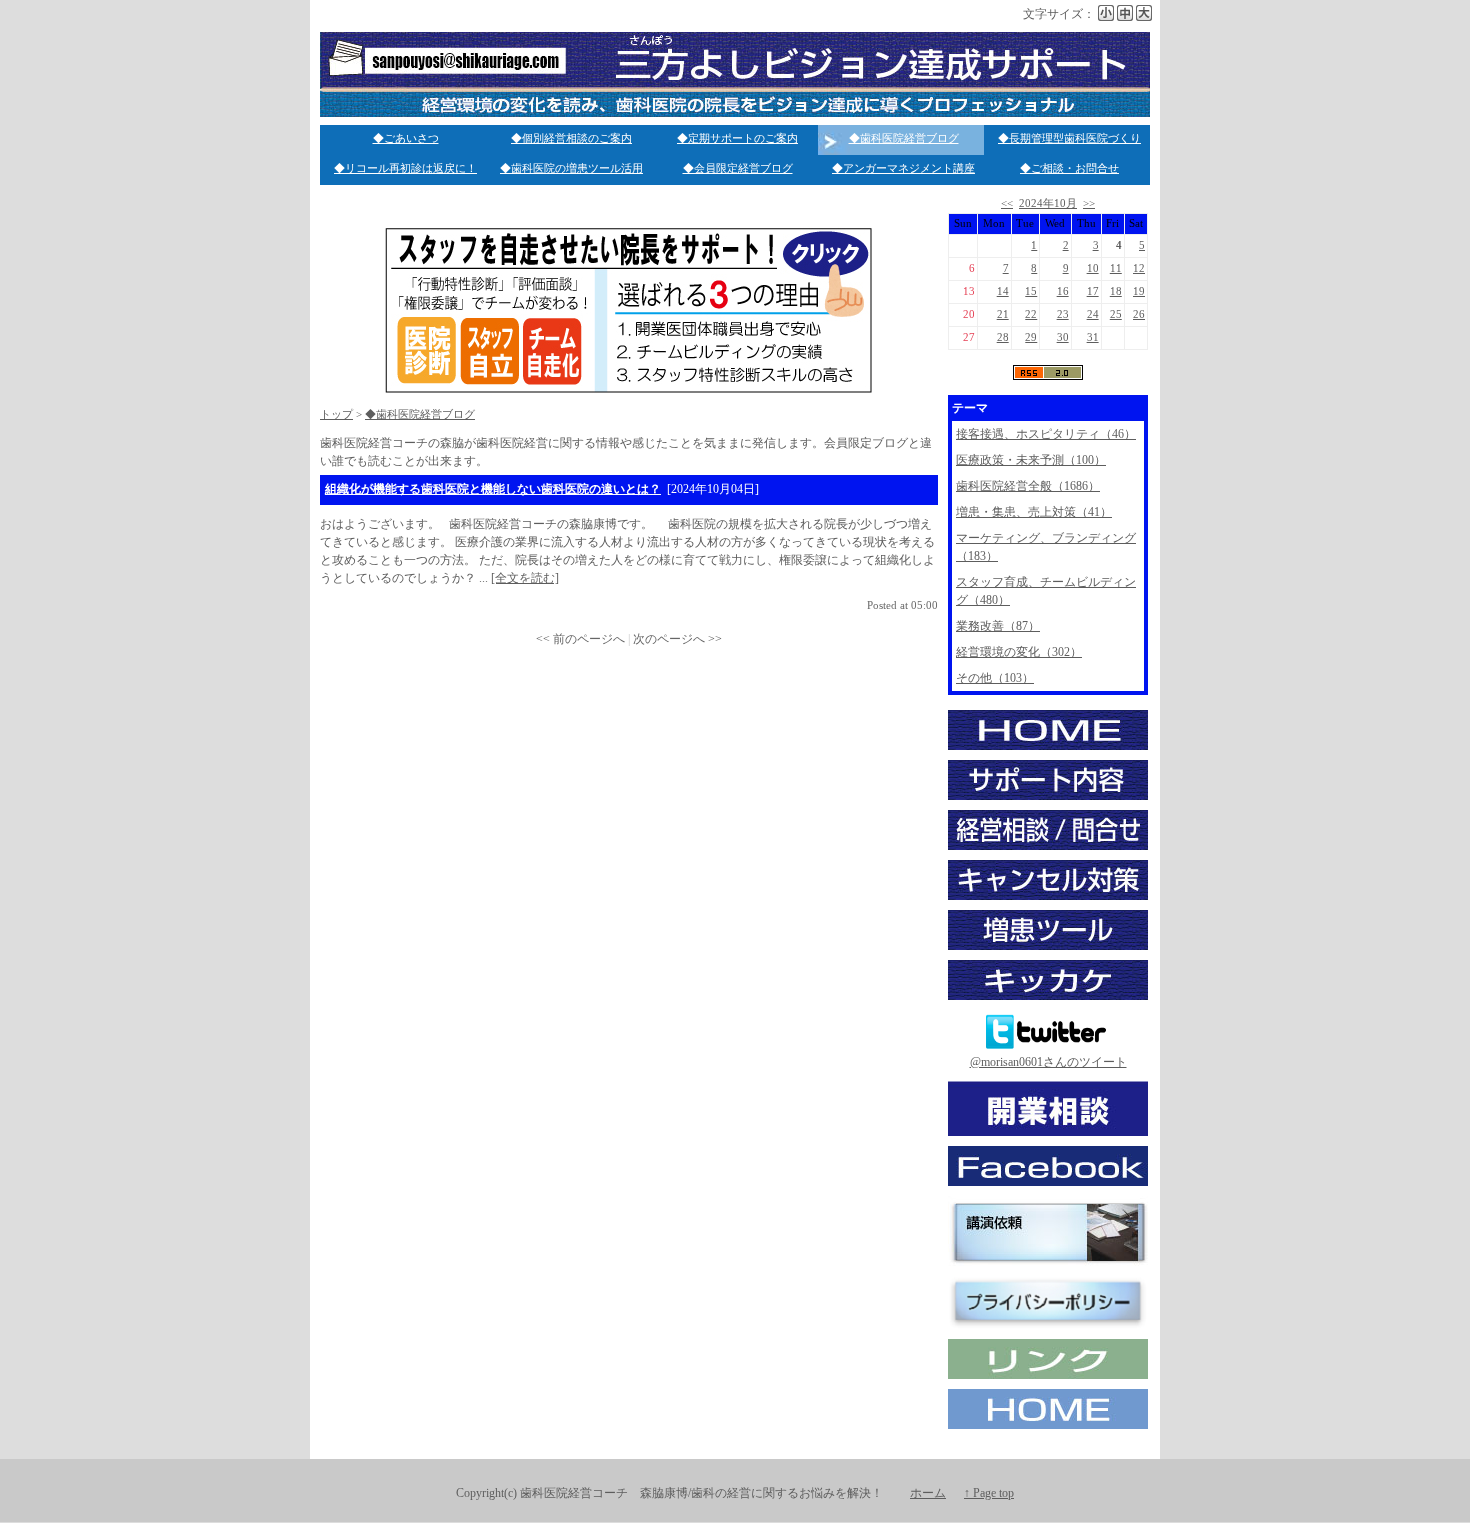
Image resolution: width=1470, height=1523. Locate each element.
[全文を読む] (525, 578)
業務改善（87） (998, 626)
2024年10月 (1048, 203)
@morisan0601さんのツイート (1048, 1062)
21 (1003, 314)
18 (1116, 291)
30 (1063, 337)
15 (1031, 291)
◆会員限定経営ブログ (738, 168)
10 (1093, 268)
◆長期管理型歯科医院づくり (1069, 138)
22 (1031, 314)
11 (1116, 268)
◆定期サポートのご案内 (737, 138)
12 (1139, 268)
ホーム (928, 1493)
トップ (336, 414)
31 (1093, 337)
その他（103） (995, 678)
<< (1007, 203)
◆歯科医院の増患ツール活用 (571, 168)
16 (1063, 291)
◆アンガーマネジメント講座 (903, 168)
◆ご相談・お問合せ (1069, 168)
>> (1089, 203)
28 (1003, 337)
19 (1139, 291)
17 (1093, 291)
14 (1003, 291)
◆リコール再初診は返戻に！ (405, 168)
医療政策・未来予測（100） (1031, 460)
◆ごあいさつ (406, 138)
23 (1063, 314)
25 (1116, 314)
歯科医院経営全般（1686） (1028, 486)
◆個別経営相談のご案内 (571, 138)
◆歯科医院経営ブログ (904, 138)
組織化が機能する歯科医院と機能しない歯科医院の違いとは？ (493, 489)
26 (1139, 314)
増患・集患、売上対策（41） (1034, 512)
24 (1093, 314)
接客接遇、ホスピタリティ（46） (1046, 434)
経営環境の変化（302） (1019, 652)
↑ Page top (989, 1493)
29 (1031, 337)
